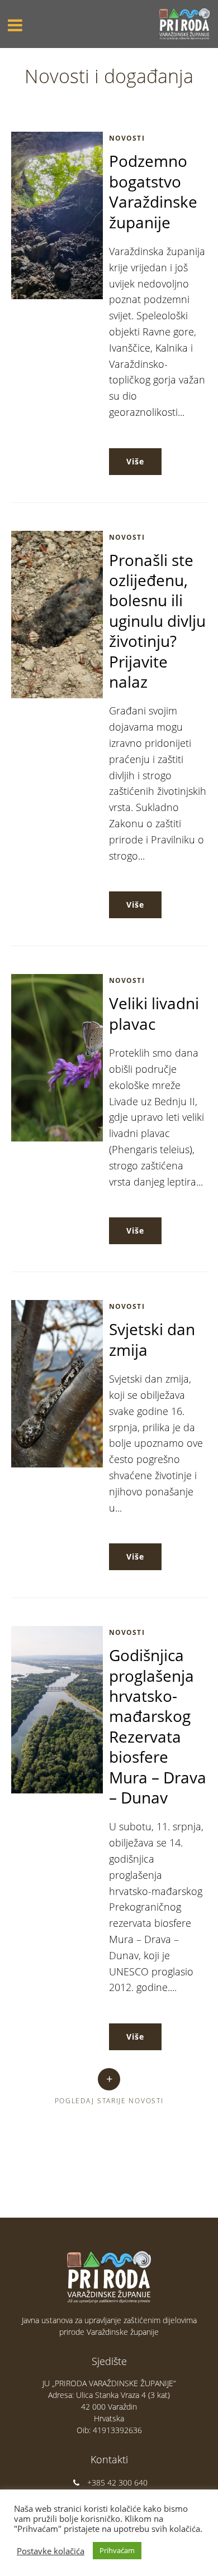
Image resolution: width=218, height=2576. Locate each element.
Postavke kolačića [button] (51, 2551)
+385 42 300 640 (117, 2483)
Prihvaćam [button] (117, 2550)
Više (135, 461)
